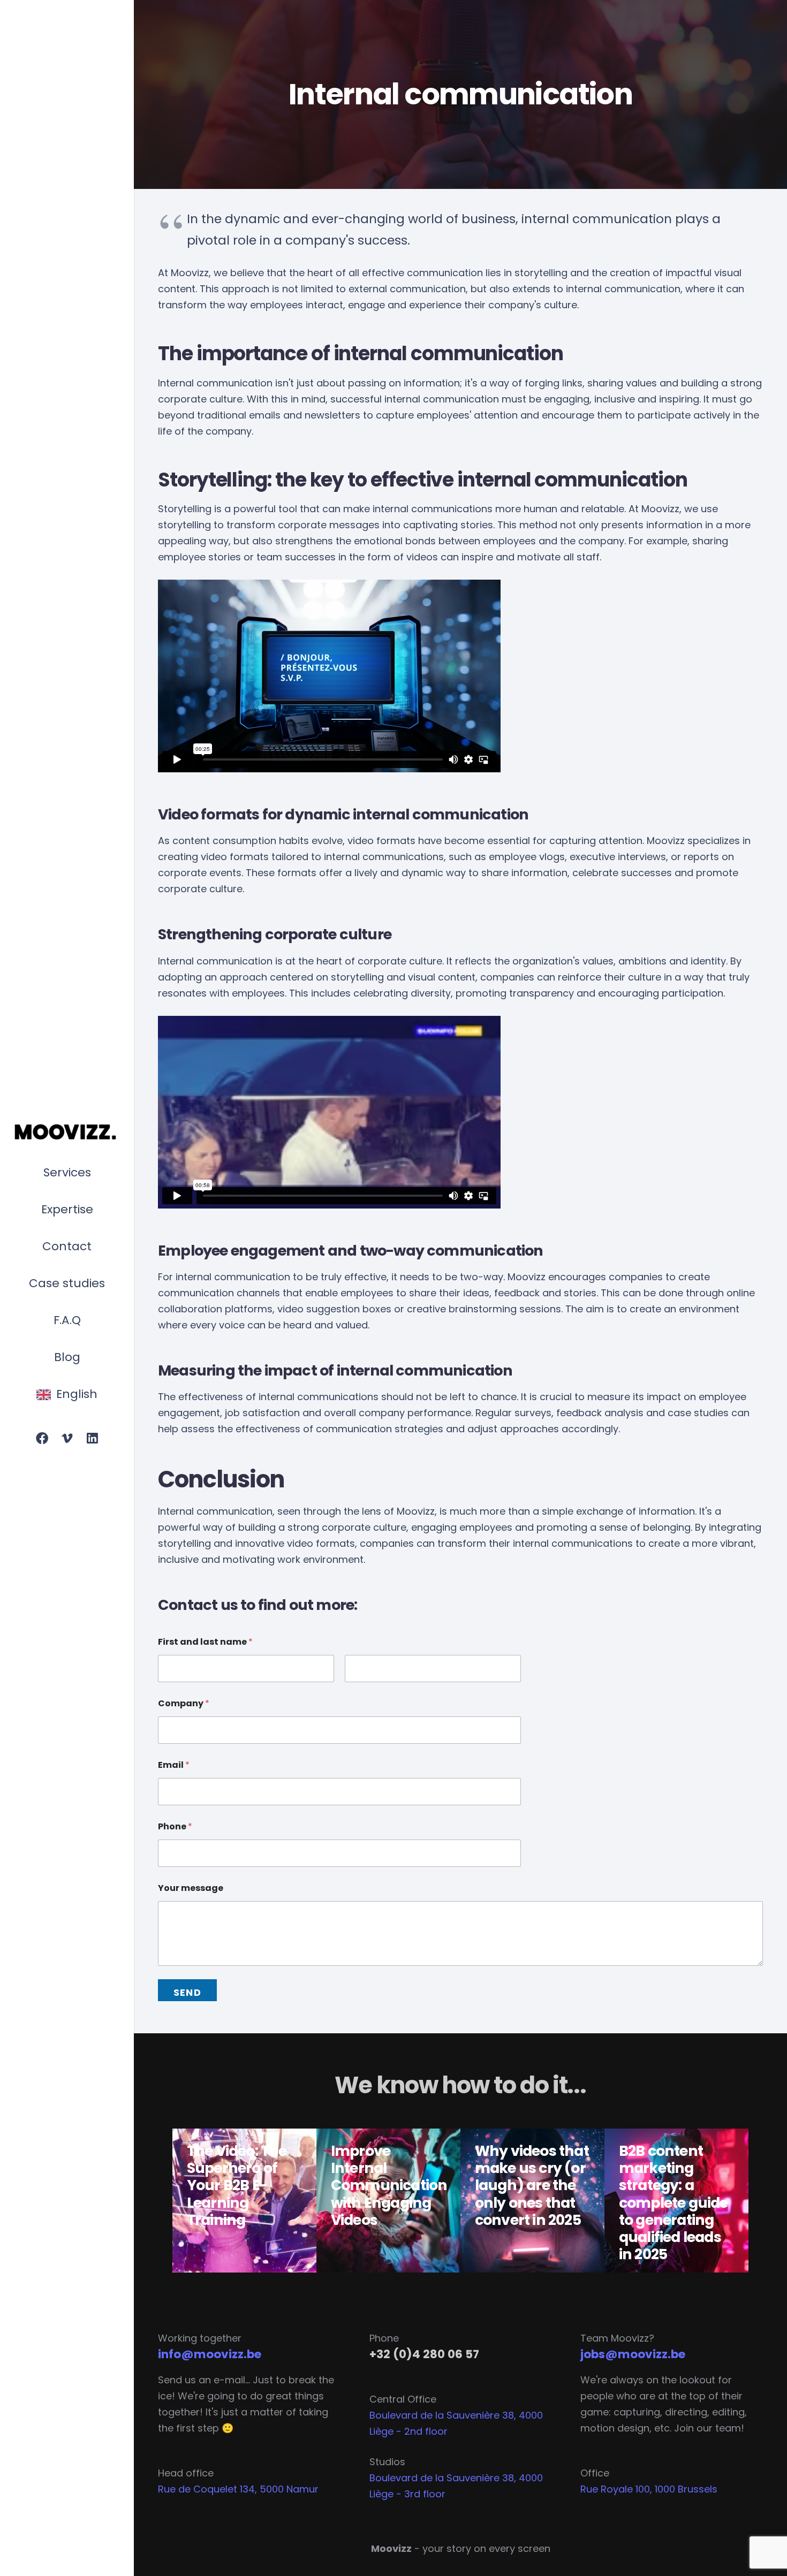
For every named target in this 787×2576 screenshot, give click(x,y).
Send (187, 1992)
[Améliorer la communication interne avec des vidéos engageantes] (388, 2201)
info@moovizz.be (210, 2354)
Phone (175, 1826)
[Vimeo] (67, 1439)
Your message (191, 1888)
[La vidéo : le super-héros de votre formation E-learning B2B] (244, 2201)
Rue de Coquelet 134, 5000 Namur (238, 2489)
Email (174, 1765)
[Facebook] (42, 1439)
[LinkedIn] (92, 1439)
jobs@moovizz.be (633, 2354)
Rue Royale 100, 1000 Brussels (649, 2489)
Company (184, 1703)
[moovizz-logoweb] (67, 1133)
